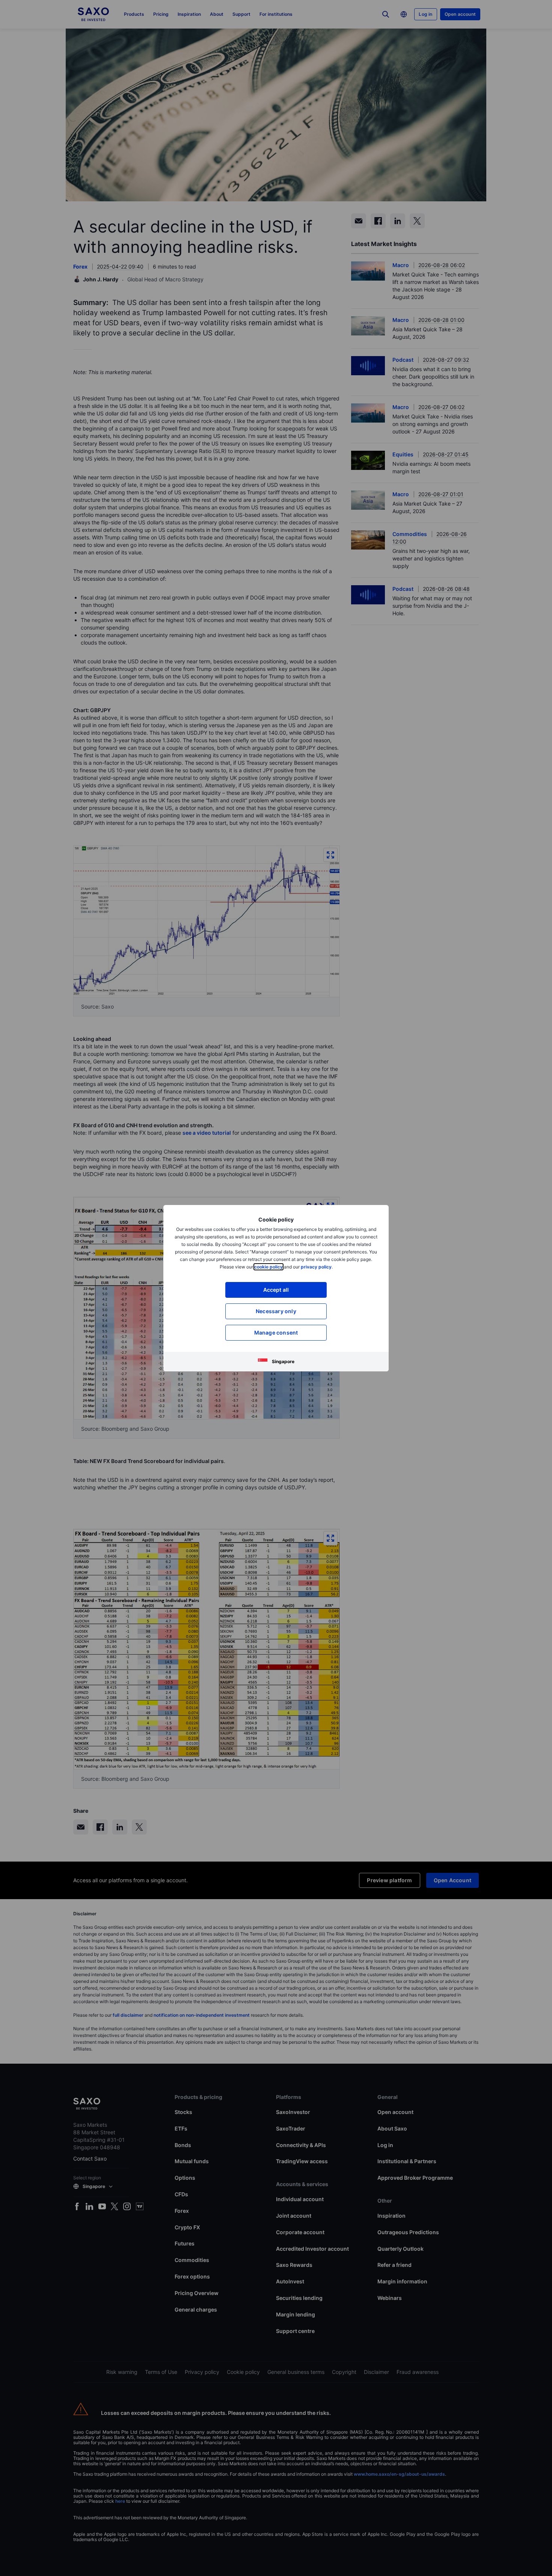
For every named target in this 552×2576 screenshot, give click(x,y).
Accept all (276, 1290)
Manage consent (276, 1333)
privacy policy (316, 1267)
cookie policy (268, 1267)
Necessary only (276, 1311)
